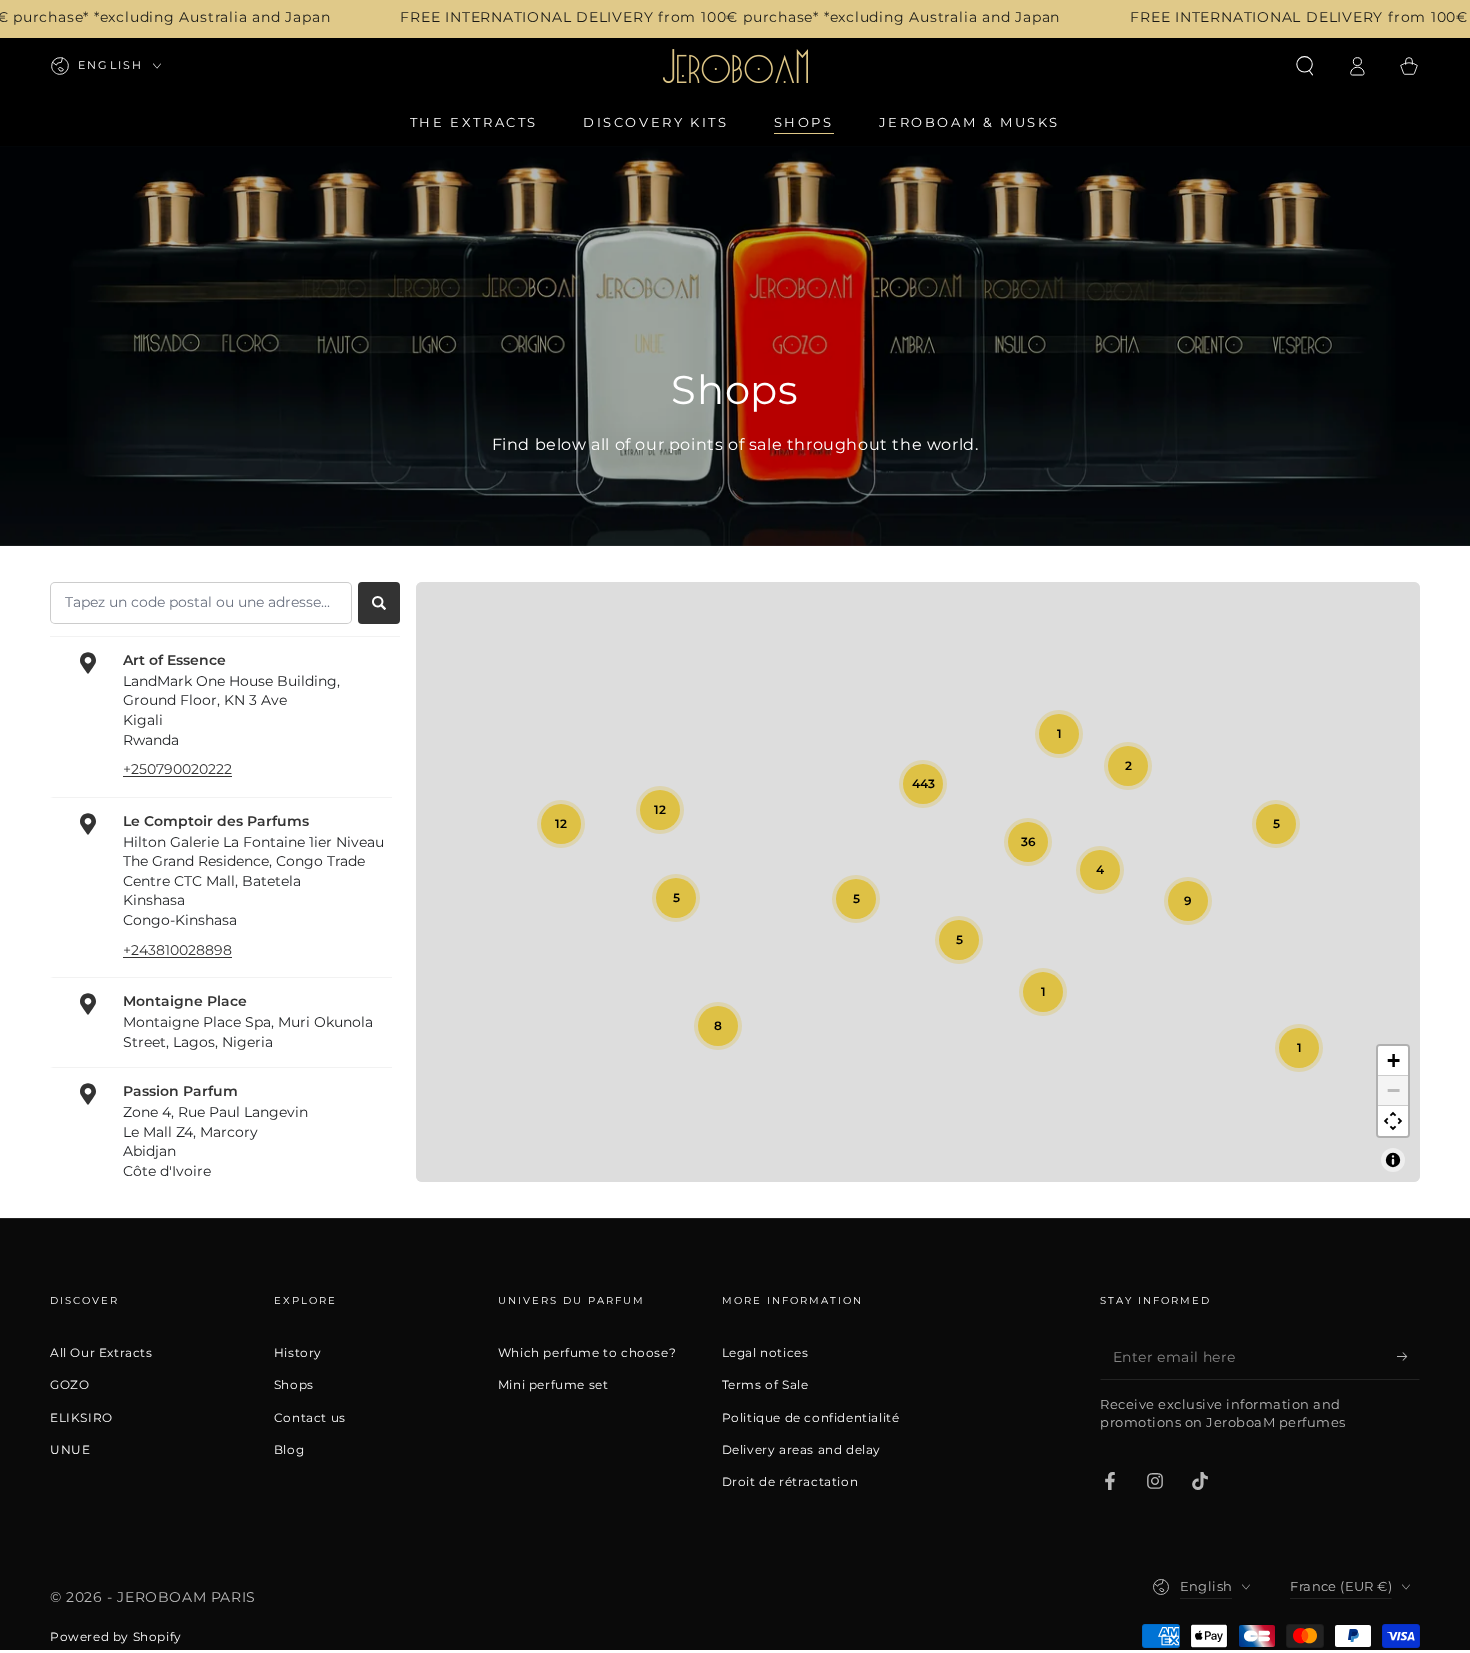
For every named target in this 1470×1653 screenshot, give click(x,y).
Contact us (310, 1418)
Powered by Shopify (116, 1636)
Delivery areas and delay (801, 1450)
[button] (1305, 66)
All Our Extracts (101, 1353)
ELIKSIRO (81, 1418)
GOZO (69, 1385)
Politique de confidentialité (811, 1418)
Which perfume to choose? (587, 1353)
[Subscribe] (1408, 1357)
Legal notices (765, 1353)
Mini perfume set (553, 1385)
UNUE (70, 1450)
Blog (289, 1450)
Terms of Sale (765, 1385)
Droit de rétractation (790, 1482)
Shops (294, 1385)
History (298, 1353)
